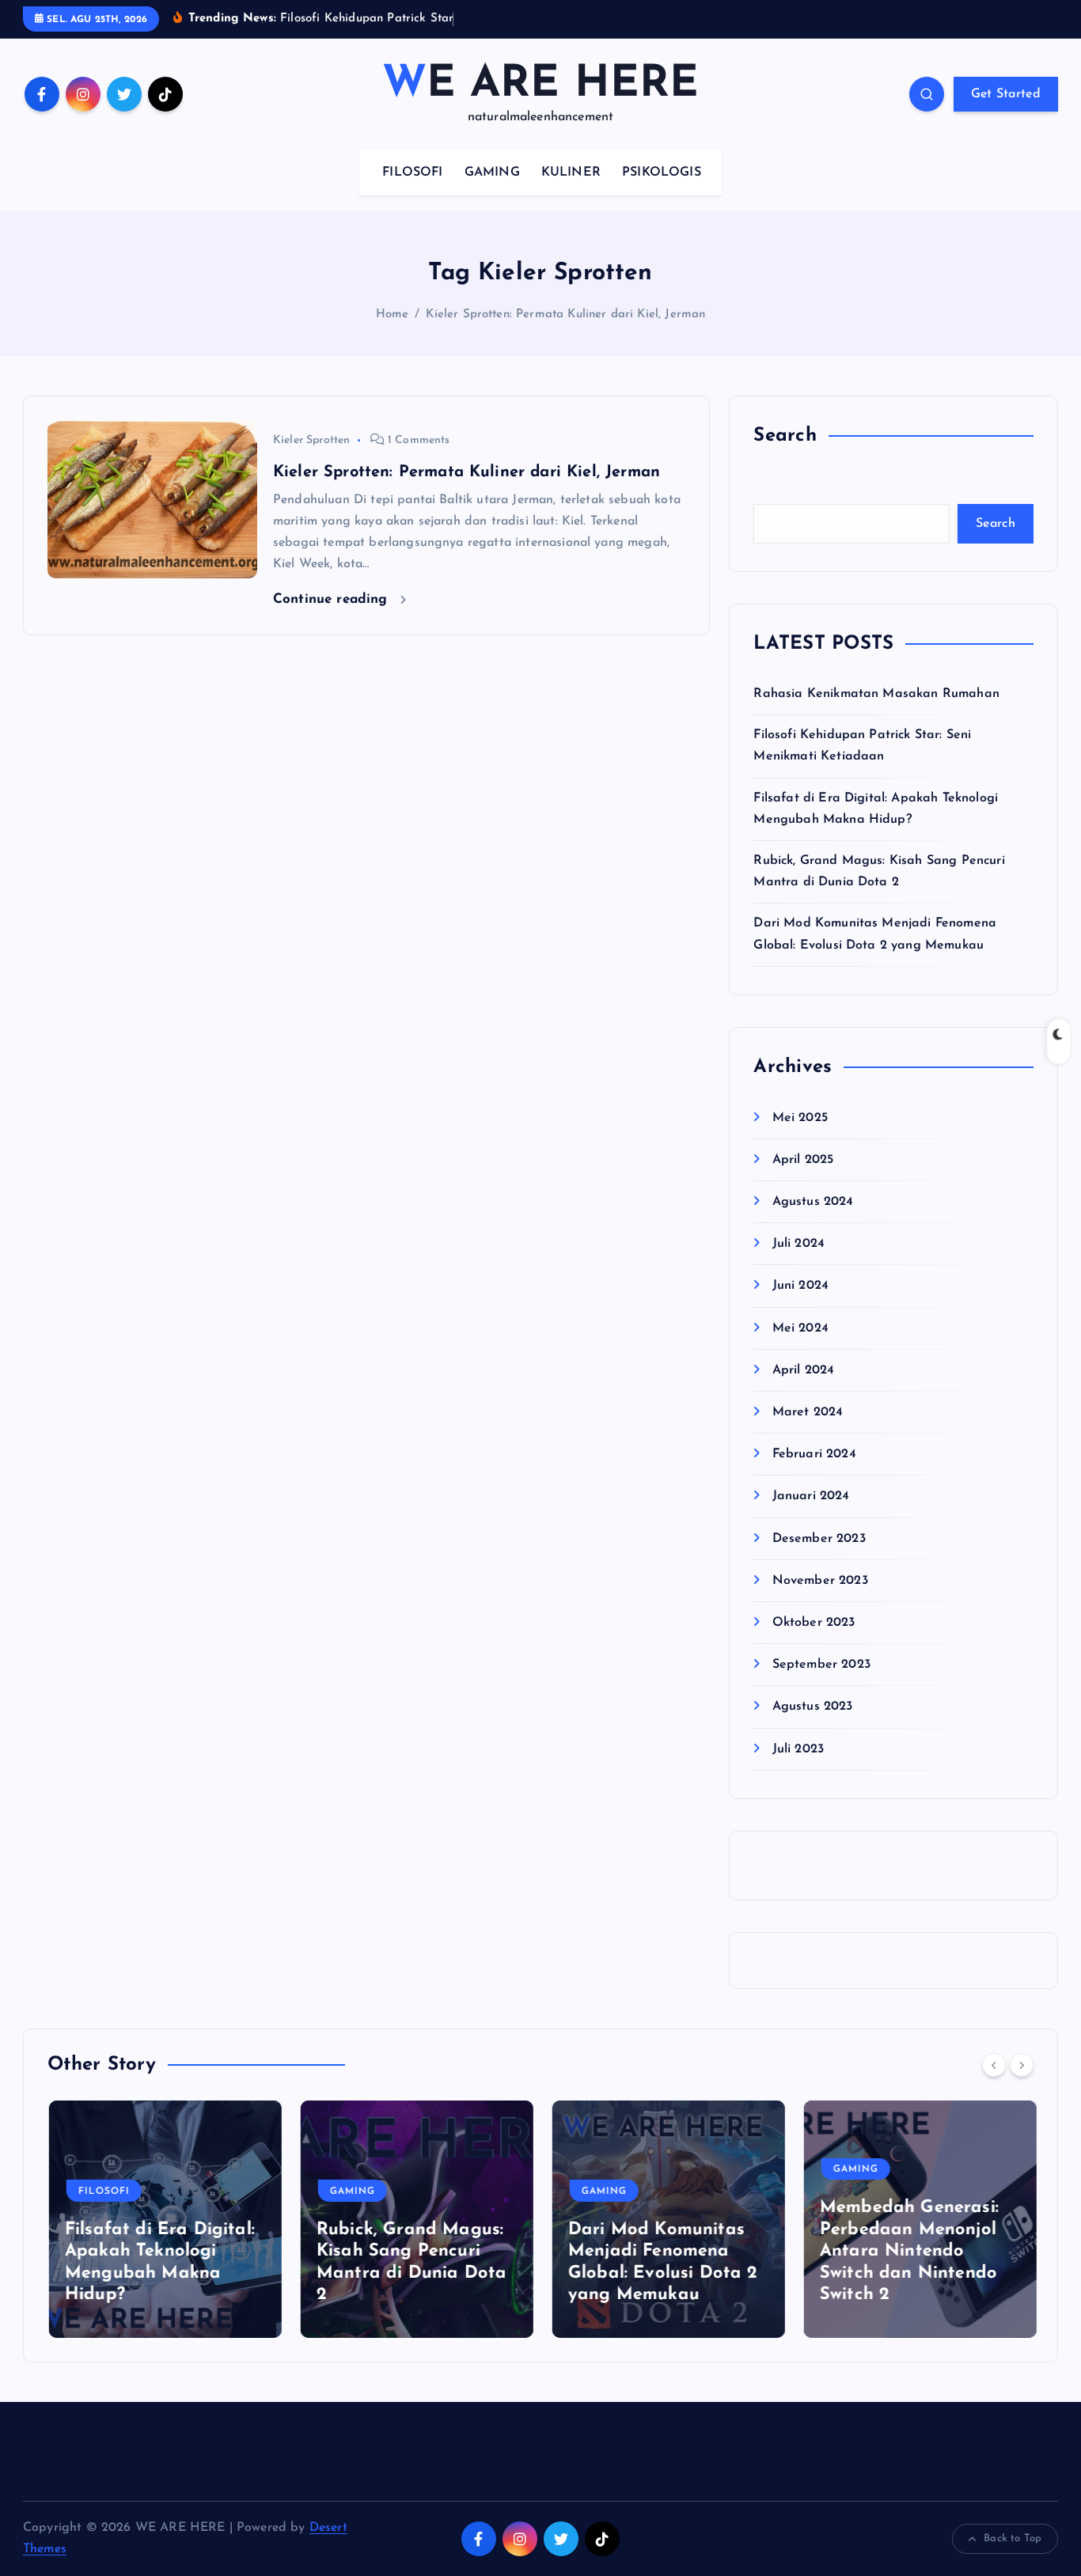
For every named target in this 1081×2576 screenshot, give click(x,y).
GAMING (492, 172)
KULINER (571, 172)
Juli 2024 (798, 1244)
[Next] (1022, 2065)
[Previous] (994, 2065)
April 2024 (803, 1370)
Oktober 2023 (814, 1623)
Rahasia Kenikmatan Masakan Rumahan (876, 694)
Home (393, 314)
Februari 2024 (814, 1454)
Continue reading (333, 599)
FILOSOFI (412, 172)
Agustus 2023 (812, 1707)
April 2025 (803, 1160)
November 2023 (820, 1581)
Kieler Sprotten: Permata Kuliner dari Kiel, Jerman (565, 314)
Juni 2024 (800, 1286)
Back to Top (1013, 2538)
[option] (164, 2219)
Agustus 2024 (813, 1202)
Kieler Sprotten (311, 440)
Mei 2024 (800, 1328)
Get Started (1006, 94)
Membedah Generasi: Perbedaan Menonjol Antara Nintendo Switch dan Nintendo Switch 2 (908, 2251)
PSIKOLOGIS (662, 172)
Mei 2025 (800, 1118)
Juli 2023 (798, 1749)
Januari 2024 (811, 1496)
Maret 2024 (808, 1412)
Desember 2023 (819, 1539)
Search (996, 524)
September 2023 (821, 1665)
